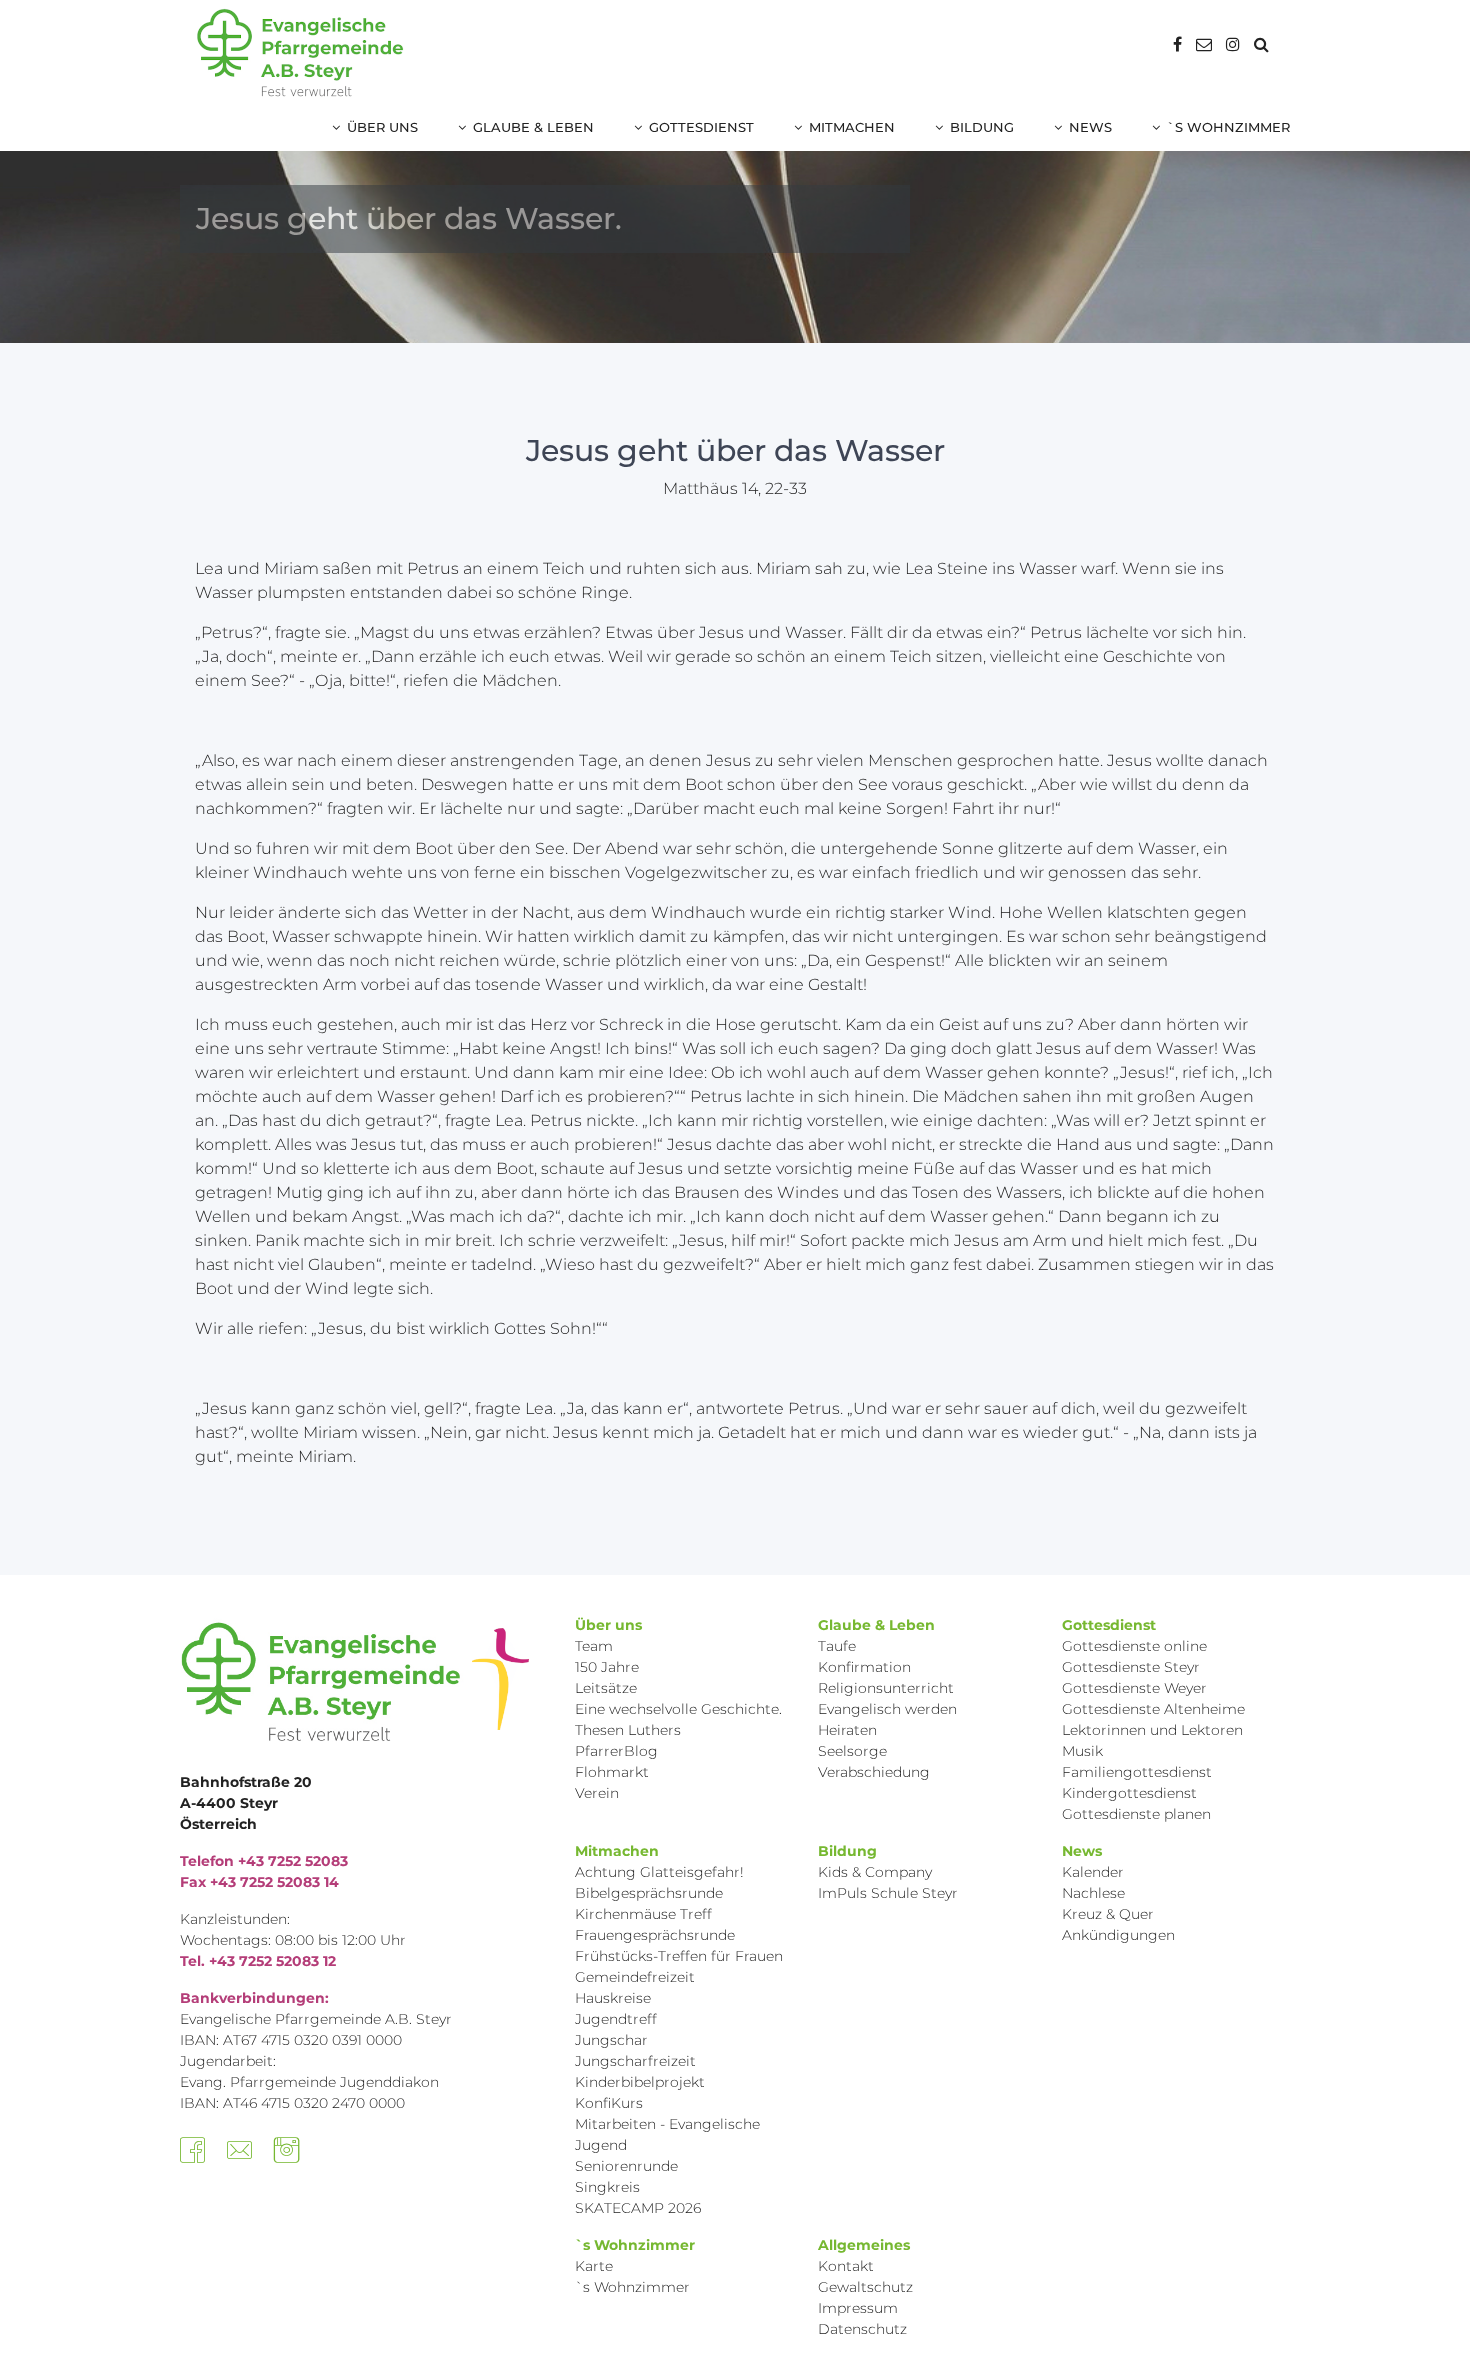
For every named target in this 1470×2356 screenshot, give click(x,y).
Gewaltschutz (865, 2287)
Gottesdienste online (1134, 1646)
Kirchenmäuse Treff (643, 1914)
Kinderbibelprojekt (640, 2082)
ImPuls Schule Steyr (888, 1893)
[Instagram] (1233, 44)
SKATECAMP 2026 (638, 2208)
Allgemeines (864, 2245)
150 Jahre (607, 1667)
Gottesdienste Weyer (1134, 1688)
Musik (1082, 1751)
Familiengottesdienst (1137, 1772)
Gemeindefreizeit (635, 1977)
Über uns (382, 127)
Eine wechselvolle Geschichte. (678, 1709)
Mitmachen (852, 127)
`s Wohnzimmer (1228, 127)
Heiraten (847, 1730)
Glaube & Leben (533, 127)
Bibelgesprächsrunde (649, 1893)
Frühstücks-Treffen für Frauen (679, 1956)
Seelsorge (852, 1751)
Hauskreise (613, 1998)
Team (594, 1646)
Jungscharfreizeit (635, 2061)
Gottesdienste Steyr (1131, 1667)
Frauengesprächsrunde (655, 1935)
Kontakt (846, 2266)
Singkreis (607, 2187)
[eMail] (1204, 44)
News (1090, 127)
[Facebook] (1177, 44)
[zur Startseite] (300, 53)
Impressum (858, 2308)
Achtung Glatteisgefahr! (659, 1872)
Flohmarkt (612, 1772)
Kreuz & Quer (1108, 1914)
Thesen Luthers (628, 1730)
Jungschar (611, 2040)
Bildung (982, 127)
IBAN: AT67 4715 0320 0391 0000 (291, 2040)
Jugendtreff (616, 2019)
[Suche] (1261, 44)
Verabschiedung (874, 1772)
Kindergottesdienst (1129, 1793)
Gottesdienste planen (1136, 1814)
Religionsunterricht (886, 1688)
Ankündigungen (1118, 1935)
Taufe (837, 1646)
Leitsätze (606, 1688)
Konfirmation (864, 1667)
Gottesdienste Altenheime (1153, 1709)
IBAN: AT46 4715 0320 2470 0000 (292, 2103)
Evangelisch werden (887, 1709)
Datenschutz (862, 2329)
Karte (594, 2266)
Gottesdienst (701, 127)
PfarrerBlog (616, 1751)
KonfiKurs (609, 2103)
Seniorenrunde (626, 2166)
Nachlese (1093, 1893)
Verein (597, 1793)
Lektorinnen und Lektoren (1152, 1730)
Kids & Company (875, 1872)
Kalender (1093, 1872)
